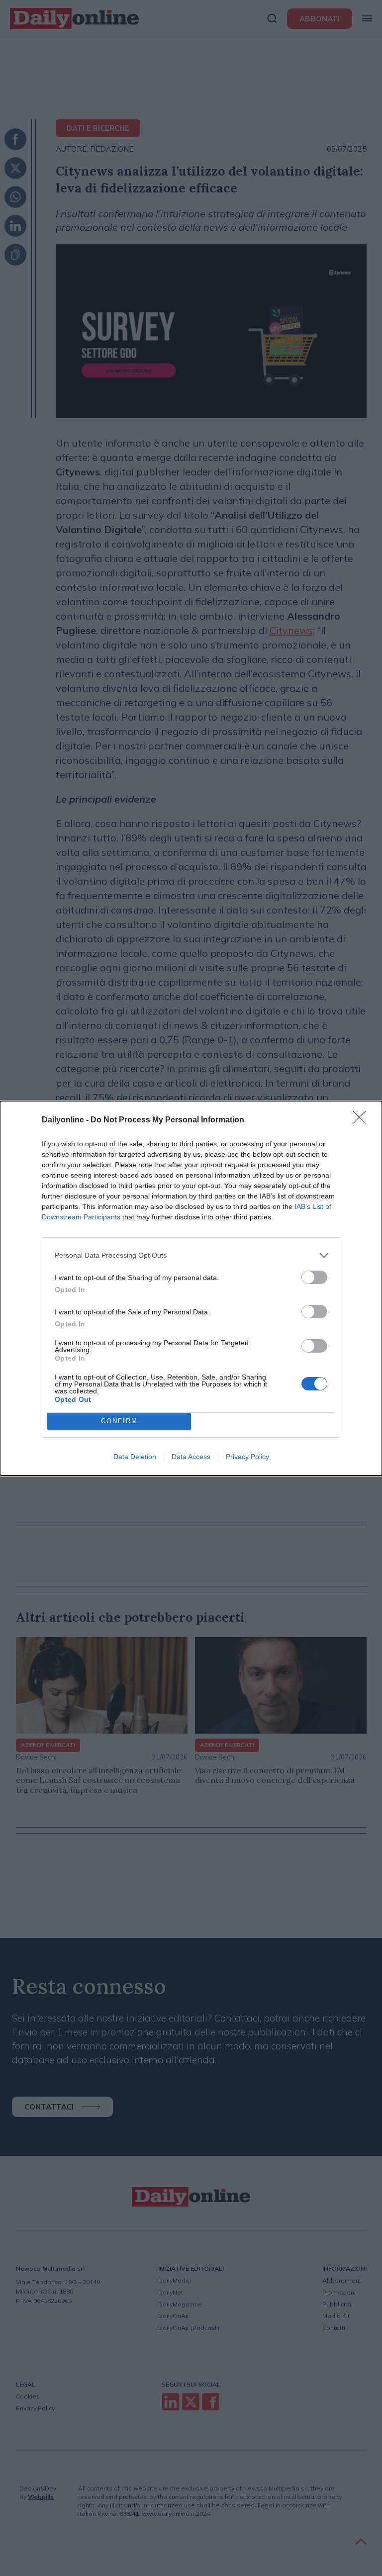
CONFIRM (119, 1421)
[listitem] (191, 1255)
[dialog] (191, 1288)
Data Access (191, 1457)
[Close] (363, 1120)
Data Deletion (135, 1457)
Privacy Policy (247, 1457)
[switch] (314, 1277)
